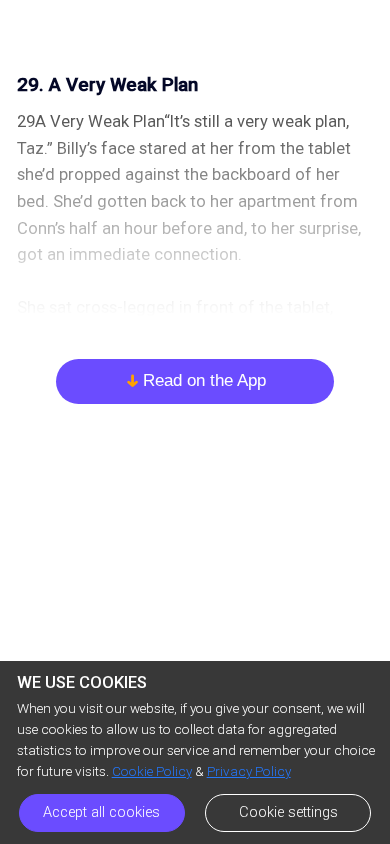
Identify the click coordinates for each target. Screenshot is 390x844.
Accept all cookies (101, 812)
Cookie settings (288, 812)
